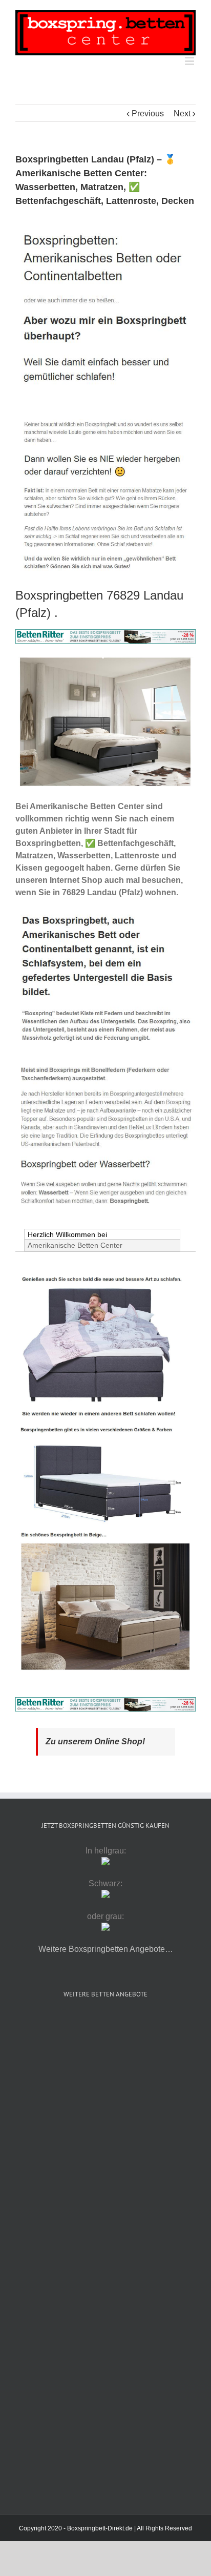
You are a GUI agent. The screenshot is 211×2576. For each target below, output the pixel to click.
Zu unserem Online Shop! (95, 1742)
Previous (148, 114)
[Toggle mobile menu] (190, 61)
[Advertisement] (105, 2132)
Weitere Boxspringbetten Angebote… (106, 1949)
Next (182, 114)
